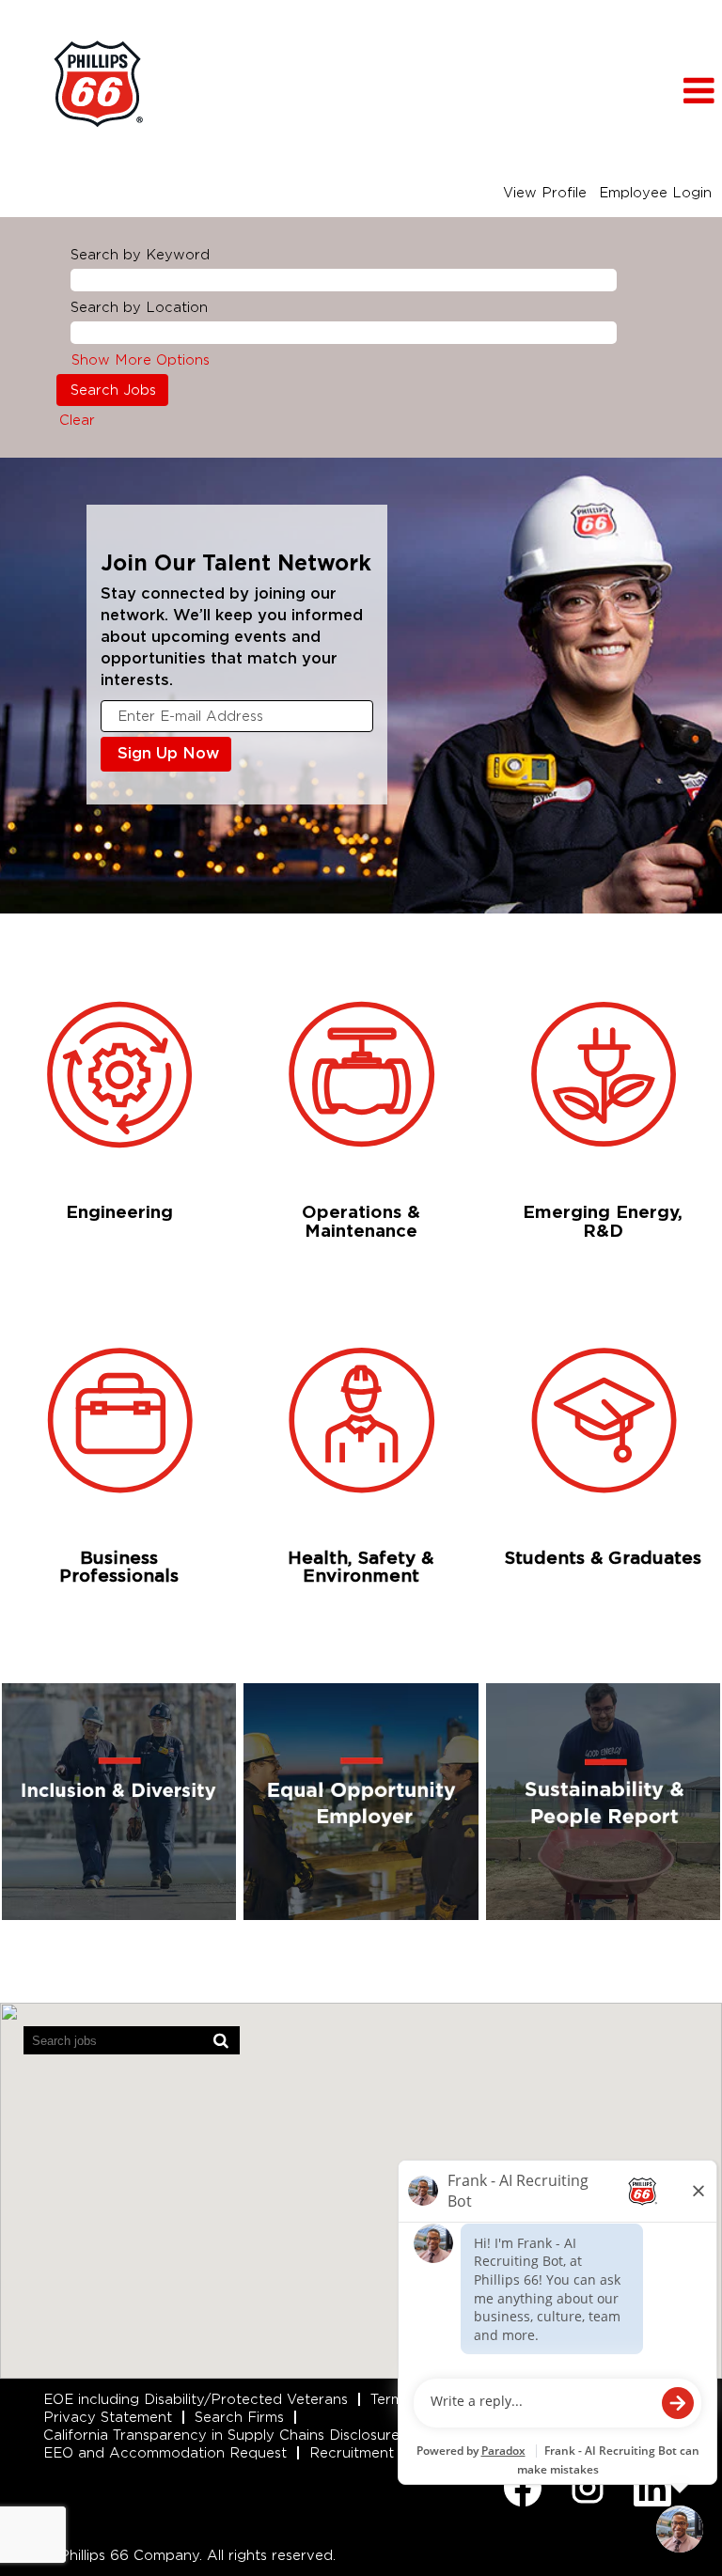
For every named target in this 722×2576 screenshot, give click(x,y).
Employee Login (655, 193)
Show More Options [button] (141, 360)
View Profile (545, 193)
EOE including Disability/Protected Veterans (196, 2399)
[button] (602, 91)
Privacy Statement (108, 2417)
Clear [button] (77, 420)
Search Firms (239, 2417)
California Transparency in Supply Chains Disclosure (221, 2435)
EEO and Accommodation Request (165, 2453)
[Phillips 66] (98, 84)
